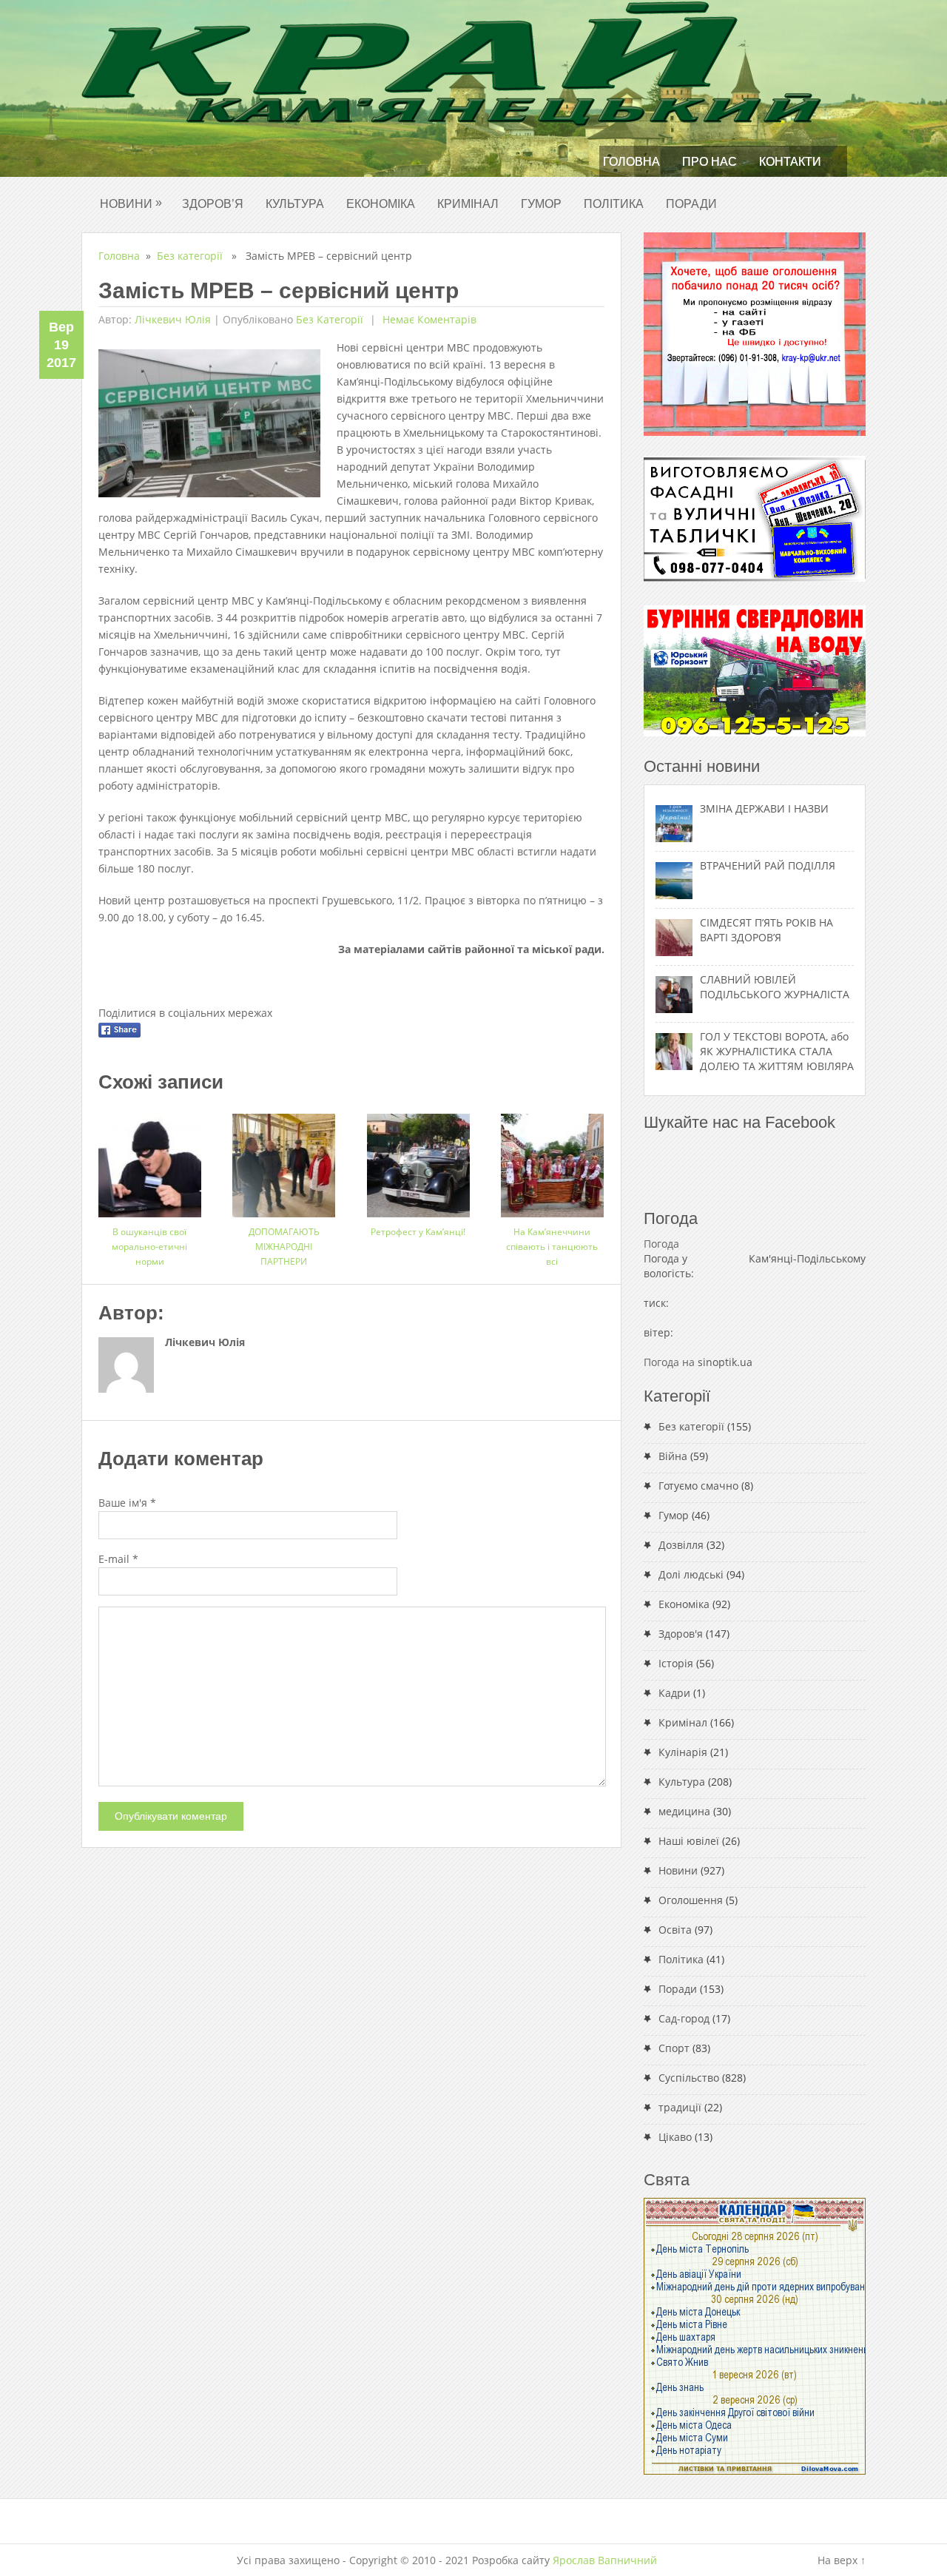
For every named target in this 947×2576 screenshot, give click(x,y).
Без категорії (190, 256)
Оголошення (691, 1900)
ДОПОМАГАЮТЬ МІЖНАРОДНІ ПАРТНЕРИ (284, 1247)
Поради (691, 204)
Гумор (541, 204)
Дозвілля (681, 1545)
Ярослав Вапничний (605, 2560)
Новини (131, 203)
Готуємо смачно (698, 1486)
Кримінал (468, 204)
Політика (614, 204)
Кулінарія (683, 1752)
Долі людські (691, 1574)
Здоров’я (213, 204)
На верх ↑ (842, 2560)
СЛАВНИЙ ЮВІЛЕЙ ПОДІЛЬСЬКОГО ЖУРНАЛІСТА (775, 987)
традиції (680, 2107)
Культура (295, 204)
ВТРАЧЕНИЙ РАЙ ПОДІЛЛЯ (768, 865)
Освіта (675, 1930)
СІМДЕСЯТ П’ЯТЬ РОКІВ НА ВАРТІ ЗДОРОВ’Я (766, 930)
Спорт (674, 2048)
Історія (676, 1663)
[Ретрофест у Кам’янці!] (418, 1160)
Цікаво (675, 2137)
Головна (631, 162)
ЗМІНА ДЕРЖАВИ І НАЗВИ (764, 808)
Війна (673, 1456)
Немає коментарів (428, 319)
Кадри (674, 1693)
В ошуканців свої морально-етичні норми (149, 1247)
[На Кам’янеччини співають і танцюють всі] (552, 1160)
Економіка (381, 204)
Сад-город (684, 2018)
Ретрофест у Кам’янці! (418, 1232)
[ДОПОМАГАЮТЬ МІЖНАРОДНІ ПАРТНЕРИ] (284, 1160)
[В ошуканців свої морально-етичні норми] (150, 1160)
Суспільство (689, 2078)
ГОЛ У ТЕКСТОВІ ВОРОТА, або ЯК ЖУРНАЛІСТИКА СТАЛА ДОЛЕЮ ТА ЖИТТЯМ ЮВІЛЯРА (777, 1051)
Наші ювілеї (689, 1841)
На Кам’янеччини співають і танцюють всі (552, 1247)
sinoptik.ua (725, 1362)
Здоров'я (681, 1634)
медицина (684, 1811)
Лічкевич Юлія (173, 319)
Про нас (710, 162)
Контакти (790, 162)
